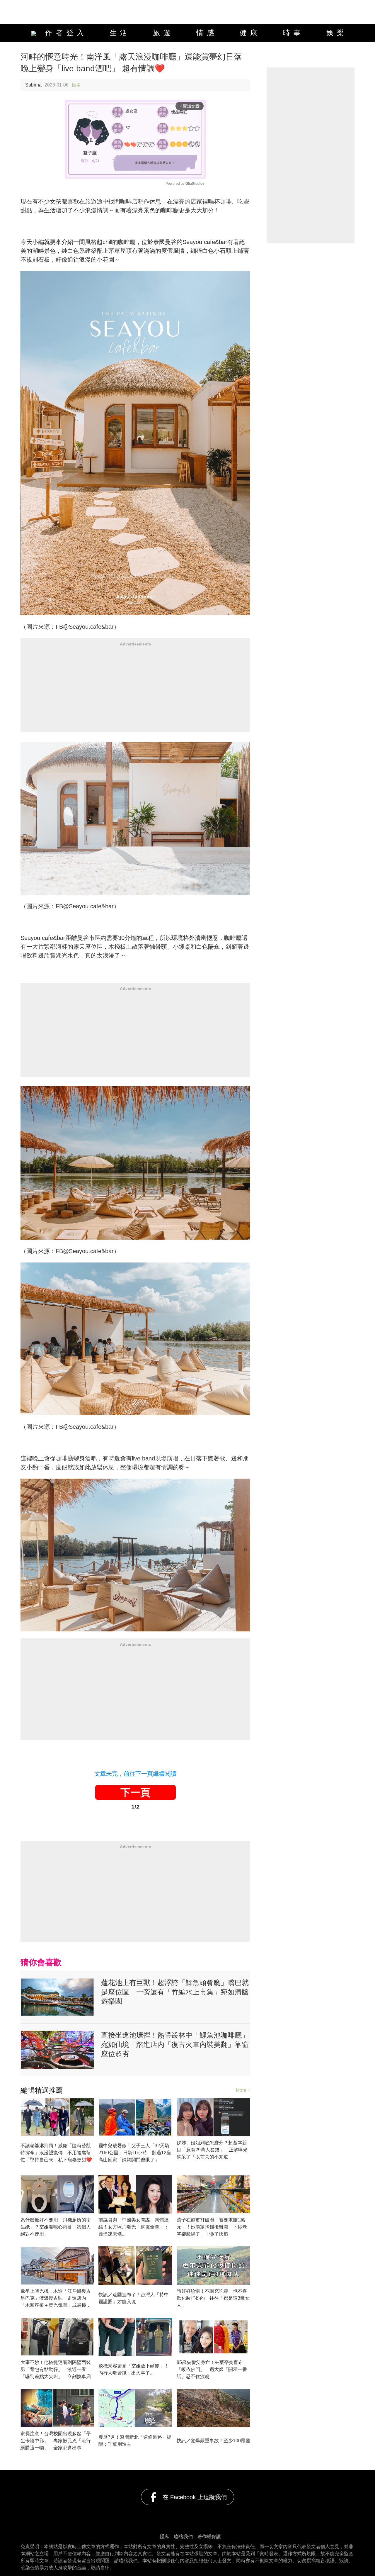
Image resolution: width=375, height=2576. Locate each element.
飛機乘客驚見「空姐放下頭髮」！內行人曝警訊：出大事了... (134, 2369)
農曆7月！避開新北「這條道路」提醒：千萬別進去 (135, 2441)
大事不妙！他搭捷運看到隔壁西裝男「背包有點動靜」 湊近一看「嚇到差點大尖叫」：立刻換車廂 (56, 2369)
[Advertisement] (135, 691)
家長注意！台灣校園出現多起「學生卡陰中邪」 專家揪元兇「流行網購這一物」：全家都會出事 (56, 2441)
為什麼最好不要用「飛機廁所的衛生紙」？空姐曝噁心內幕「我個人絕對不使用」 (56, 2227)
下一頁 (135, 1792)
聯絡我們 (183, 2537)
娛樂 (337, 33)
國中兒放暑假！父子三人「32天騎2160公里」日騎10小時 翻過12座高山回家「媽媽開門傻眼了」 (135, 2153)
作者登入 (63, 33)
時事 (294, 33)
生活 (120, 33)
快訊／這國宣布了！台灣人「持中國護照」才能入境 (134, 2298)
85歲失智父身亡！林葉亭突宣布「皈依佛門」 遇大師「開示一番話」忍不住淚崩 (212, 2369)
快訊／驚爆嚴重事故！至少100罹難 (213, 2441)
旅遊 (163, 33)
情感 (207, 33)
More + (243, 2090)
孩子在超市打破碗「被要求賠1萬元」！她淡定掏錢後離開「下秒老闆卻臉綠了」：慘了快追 (212, 2227)
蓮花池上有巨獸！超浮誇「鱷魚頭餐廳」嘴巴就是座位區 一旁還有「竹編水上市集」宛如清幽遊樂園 (175, 1992)
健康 (250, 33)
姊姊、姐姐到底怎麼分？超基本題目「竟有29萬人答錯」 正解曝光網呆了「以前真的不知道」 (212, 2150)
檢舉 (76, 85)
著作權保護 (209, 2537)
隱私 (165, 2537)
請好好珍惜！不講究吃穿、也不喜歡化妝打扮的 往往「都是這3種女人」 (213, 2298)
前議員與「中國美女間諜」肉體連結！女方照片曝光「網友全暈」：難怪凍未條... (134, 2227)
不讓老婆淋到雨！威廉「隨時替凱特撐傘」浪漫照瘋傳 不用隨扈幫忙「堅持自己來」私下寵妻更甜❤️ (56, 2153)
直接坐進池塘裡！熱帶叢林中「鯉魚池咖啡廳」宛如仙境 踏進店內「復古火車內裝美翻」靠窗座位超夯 (175, 2044)
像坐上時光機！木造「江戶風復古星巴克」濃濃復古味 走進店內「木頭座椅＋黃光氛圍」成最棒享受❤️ (56, 2299)
